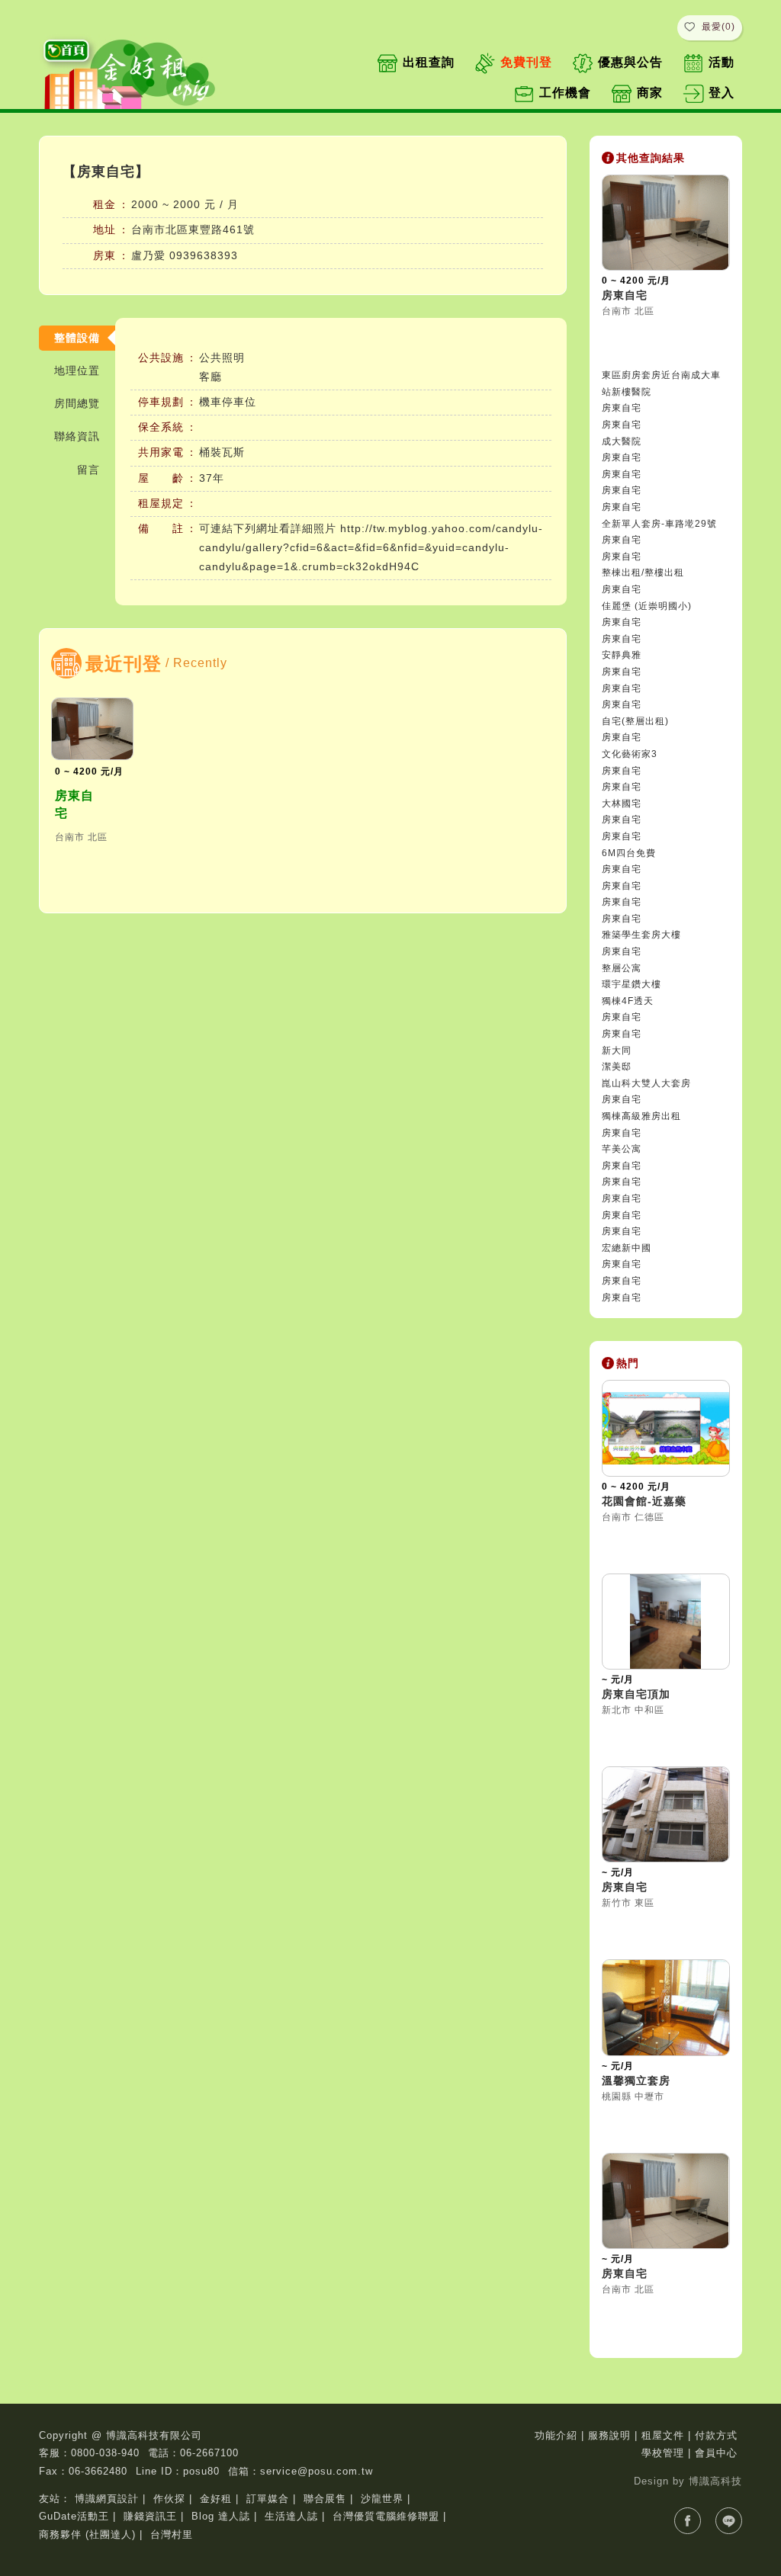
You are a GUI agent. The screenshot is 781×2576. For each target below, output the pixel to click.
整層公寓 (622, 968)
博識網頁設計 (107, 2499)
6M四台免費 (629, 853)
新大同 (617, 1051)
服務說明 (609, 2435)
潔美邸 (617, 1067)
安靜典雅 (622, 655)
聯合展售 (325, 2499)
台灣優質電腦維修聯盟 (386, 2516)
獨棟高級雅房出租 (641, 1116)
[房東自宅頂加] (666, 1622)
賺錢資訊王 (150, 2516)
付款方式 (716, 2435)
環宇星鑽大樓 (632, 984)
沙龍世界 (382, 2499)
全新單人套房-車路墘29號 (659, 524)
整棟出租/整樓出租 (643, 573)
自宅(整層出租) (635, 721)
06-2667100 (209, 2453)
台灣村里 (172, 2534)
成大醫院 (622, 441)
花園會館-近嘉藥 (644, 1501)
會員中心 (716, 2453)
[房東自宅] (92, 728)
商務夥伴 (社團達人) (87, 2534)
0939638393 (204, 255)
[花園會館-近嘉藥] (666, 1428)
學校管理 (663, 2453)
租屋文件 (663, 2435)
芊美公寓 (622, 1149)
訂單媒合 (268, 2499)
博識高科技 (715, 2481)
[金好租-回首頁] (134, 71)
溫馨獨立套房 (636, 2080)
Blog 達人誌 (221, 2516)
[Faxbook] (688, 2521)
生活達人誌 (291, 2516)
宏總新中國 (627, 1248)
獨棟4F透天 (628, 1001)
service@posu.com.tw (317, 2471)
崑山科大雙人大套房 (646, 1083)
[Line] (729, 2521)
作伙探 (169, 2499)
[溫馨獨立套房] (666, 2008)
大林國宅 (622, 804)
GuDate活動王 (74, 2516)
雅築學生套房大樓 (641, 935)
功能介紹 (556, 2435)
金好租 (216, 2499)
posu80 (201, 2471)
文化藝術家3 (630, 754)
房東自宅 (74, 804)
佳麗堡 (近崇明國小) (647, 606)
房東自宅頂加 (636, 1694)
